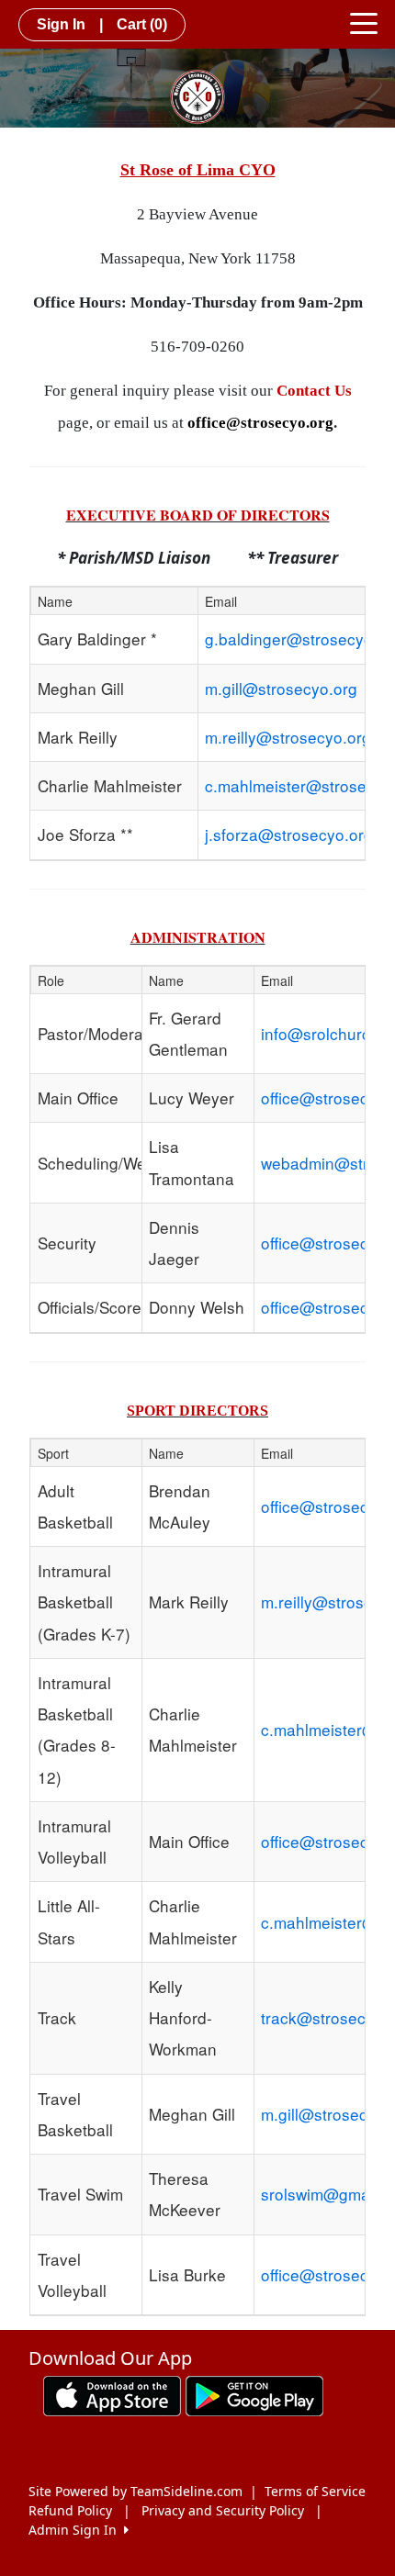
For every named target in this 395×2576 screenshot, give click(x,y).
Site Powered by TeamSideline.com (135, 2491)
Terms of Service (315, 2491)
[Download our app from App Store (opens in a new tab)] (112, 2395)
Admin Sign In (76, 2530)
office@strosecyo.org (260, 423)
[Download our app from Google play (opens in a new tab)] (254, 2395)
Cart (142, 24)
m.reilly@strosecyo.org (288, 737)
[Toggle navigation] (364, 22)
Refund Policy (70, 2510)
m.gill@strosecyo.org (281, 688)
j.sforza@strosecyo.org (289, 834)
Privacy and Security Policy (223, 2510)
